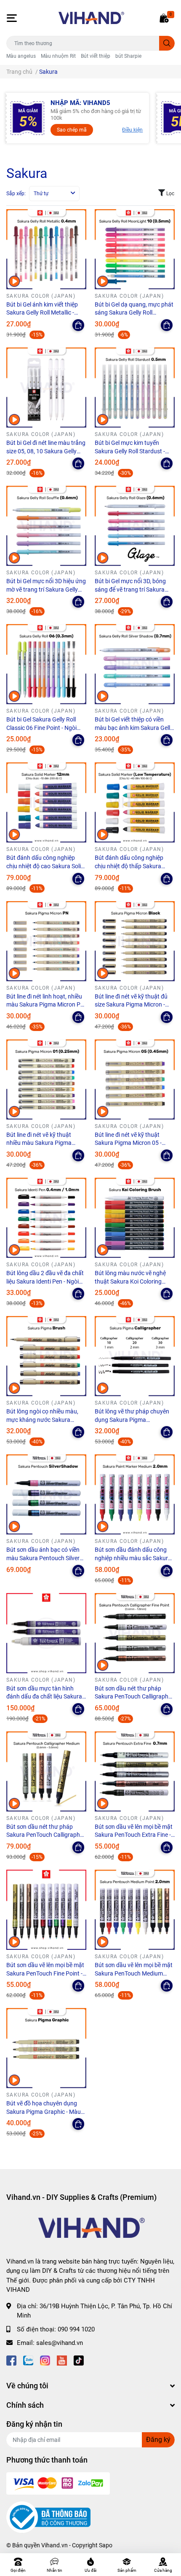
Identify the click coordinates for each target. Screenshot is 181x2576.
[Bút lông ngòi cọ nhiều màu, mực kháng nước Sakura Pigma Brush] (46, 1356)
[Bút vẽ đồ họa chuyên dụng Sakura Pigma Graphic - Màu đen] (46, 2048)
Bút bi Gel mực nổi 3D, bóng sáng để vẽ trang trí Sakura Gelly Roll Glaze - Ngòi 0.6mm (133, 589)
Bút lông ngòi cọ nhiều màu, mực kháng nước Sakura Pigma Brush (42, 1420)
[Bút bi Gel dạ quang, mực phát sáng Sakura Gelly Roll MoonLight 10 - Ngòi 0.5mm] (135, 249)
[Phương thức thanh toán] (58, 2483)
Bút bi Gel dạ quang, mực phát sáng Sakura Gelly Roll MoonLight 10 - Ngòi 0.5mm (134, 313)
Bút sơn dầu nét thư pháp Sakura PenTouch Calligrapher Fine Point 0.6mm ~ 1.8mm (134, 1697)
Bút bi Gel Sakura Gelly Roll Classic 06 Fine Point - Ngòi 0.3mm (41, 728)
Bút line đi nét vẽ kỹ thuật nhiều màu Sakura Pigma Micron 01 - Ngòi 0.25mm (39, 1143)
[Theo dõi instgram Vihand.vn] (45, 2360)
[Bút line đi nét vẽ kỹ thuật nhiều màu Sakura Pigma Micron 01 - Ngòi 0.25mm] (46, 1079)
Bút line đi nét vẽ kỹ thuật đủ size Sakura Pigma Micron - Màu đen (131, 1005)
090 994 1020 (76, 2329)
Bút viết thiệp (96, 56)
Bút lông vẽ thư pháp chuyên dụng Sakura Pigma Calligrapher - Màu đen (132, 1420)
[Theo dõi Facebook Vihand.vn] (11, 2360)
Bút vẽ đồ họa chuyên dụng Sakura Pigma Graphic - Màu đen (44, 2112)
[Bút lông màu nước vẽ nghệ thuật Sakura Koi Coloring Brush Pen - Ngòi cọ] (135, 1218)
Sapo (106, 2545)
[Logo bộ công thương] (48, 2517)
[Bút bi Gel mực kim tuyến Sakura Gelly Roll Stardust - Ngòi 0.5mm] (135, 388)
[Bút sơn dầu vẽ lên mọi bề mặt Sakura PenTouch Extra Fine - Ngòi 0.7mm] (135, 1771)
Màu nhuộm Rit (58, 56)
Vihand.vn (55, 2545)
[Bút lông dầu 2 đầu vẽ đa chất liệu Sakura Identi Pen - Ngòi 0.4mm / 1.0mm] (46, 1218)
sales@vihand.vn (60, 2343)
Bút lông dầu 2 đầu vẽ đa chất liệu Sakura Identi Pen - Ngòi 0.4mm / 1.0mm (45, 1281)
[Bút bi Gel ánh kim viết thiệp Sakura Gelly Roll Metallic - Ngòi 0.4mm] (46, 249)
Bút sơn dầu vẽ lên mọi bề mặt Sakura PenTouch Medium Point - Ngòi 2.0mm (134, 1973)
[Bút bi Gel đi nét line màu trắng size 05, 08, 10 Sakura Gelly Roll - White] (46, 388)
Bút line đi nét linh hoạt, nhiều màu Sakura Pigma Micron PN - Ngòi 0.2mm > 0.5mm (45, 1005)
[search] (167, 43)
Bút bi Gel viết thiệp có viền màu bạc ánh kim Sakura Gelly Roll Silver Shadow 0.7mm (134, 728)
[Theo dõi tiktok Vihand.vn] (79, 2360)
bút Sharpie (128, 56)
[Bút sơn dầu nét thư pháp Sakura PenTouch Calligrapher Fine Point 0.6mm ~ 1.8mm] (135, 1633)
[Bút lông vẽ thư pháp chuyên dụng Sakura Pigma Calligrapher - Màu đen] (135, 1356)
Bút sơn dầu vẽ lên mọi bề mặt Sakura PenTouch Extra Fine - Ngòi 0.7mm (134, 1835)
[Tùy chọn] (78, 325)
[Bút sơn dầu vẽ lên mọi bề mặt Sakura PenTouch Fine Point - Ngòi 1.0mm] (46, 1910)
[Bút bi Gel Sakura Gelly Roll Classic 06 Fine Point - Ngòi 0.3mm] (46, 664)
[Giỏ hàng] (164, 18)
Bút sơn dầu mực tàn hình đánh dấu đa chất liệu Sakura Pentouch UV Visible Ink (44, 1697)
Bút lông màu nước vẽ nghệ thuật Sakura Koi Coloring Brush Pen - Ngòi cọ (130, 1281)
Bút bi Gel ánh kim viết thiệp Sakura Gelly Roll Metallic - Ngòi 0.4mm (42, 313)
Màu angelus (21, 56)
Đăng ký (158, 2440)
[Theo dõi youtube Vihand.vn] (62, 2360)
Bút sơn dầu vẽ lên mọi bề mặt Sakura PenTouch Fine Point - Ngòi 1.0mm (45, 1973)
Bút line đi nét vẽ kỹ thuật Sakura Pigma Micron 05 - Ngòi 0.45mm (128, 1143)
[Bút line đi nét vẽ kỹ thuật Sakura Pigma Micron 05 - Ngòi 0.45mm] (135, 1079)
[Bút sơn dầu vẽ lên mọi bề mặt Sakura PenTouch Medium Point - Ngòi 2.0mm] (135, 1910)
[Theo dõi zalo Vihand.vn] (28, 2360)
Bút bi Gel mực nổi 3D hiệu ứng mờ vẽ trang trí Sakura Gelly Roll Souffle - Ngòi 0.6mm (46, 589)
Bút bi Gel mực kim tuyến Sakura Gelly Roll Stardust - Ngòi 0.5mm (130, 451)
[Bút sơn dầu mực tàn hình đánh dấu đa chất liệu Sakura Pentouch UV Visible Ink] (46, 1633)
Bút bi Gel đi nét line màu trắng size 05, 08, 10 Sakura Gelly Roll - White (46, 451)
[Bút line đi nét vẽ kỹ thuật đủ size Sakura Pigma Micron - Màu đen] (135, 941)
